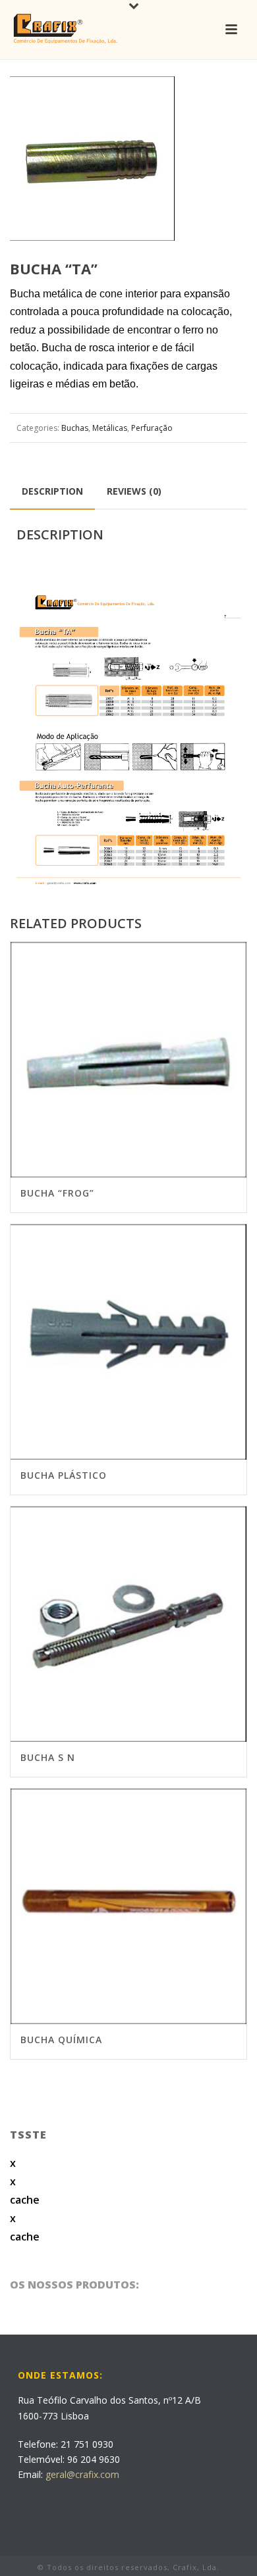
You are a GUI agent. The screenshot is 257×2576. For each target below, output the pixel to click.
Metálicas (110, 428)
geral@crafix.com (82, 2474)
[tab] (52, 491)
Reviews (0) (134, 491)
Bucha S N (48, 1757)
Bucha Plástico (64, 1475)
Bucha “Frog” (57, 1193)
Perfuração (152, 428)
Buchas (75, 428)
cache (25, 2200)
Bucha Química (61, 2040)
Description (52, 491)
